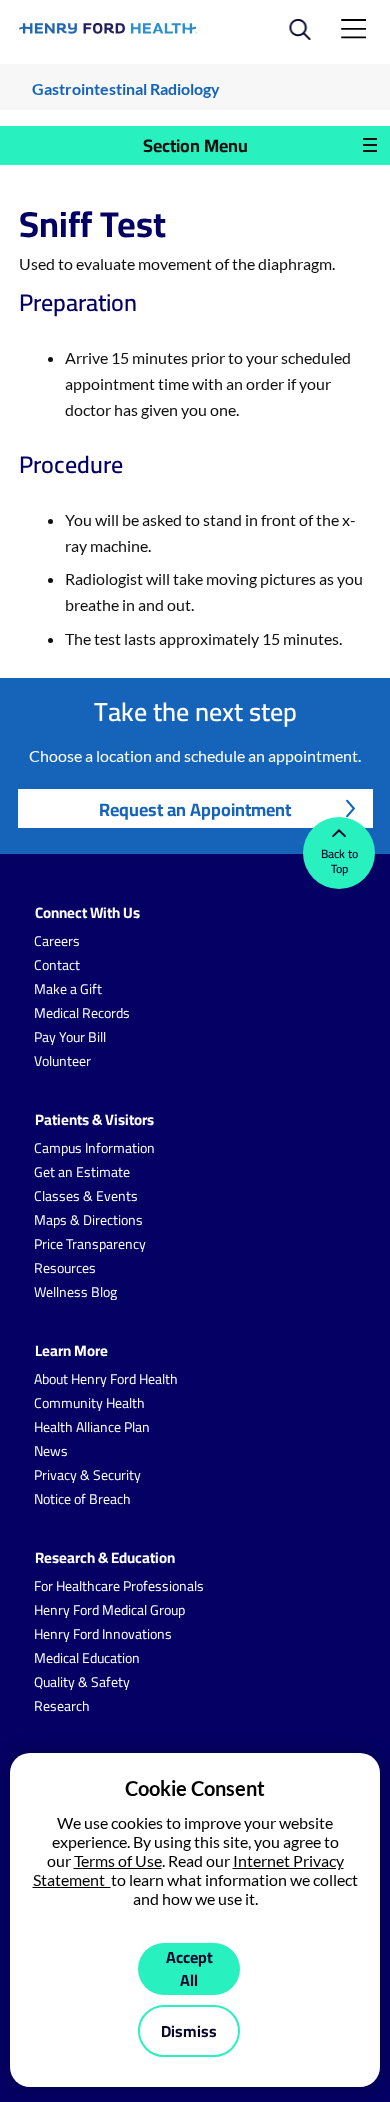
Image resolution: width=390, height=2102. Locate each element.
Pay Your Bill (70, 1037)
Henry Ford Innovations (103, 1634)
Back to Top (339, 861)
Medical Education (87, 1658)
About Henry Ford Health (106, 1379)
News (51, 1451)
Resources (65, 1268)
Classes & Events (86, 1196)
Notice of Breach (82, 1499)
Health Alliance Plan (92, 1427)
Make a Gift (68, 989)
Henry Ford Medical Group (109, 1610)
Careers (57, 941)
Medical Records (82, 1013)
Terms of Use (118, 1860)
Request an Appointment (195, 809)
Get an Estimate (82, 1172)
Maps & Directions (88, 1220)
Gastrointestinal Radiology (126, 88)
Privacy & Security (87, 1475)
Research (62, 1706)
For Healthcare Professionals (119, 1586)
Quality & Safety (82, 1682)
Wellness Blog (75, 1292)
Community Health (89, 1403)
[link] (108, 28)
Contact (57, 965)
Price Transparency (90, 1244)
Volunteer (62, 1061)
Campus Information (94, 1148)
